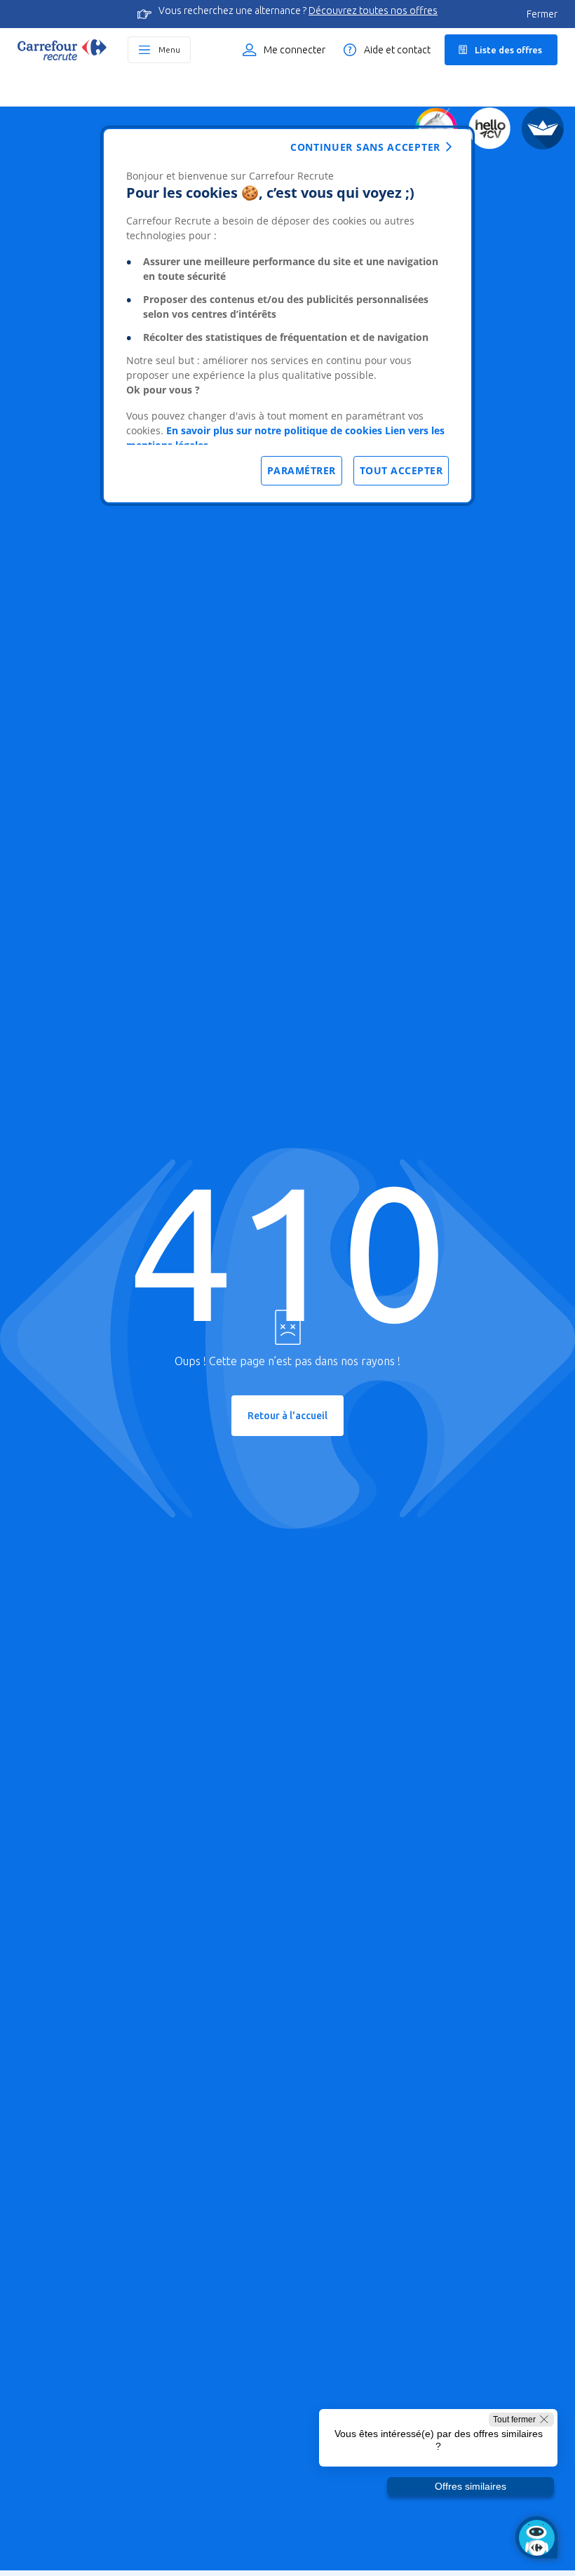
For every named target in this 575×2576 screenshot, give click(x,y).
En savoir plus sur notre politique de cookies (274, 430)
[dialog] (287, 316)
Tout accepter (401, 470)
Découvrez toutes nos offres (373, 11)
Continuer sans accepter (365, 147)
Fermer (542, 14)
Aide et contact (397, 50)
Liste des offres (508, 50)
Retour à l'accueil (287, 1416)
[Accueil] (62, 50)
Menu (169, 49)
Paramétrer (302, 470)
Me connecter (295, 50)
